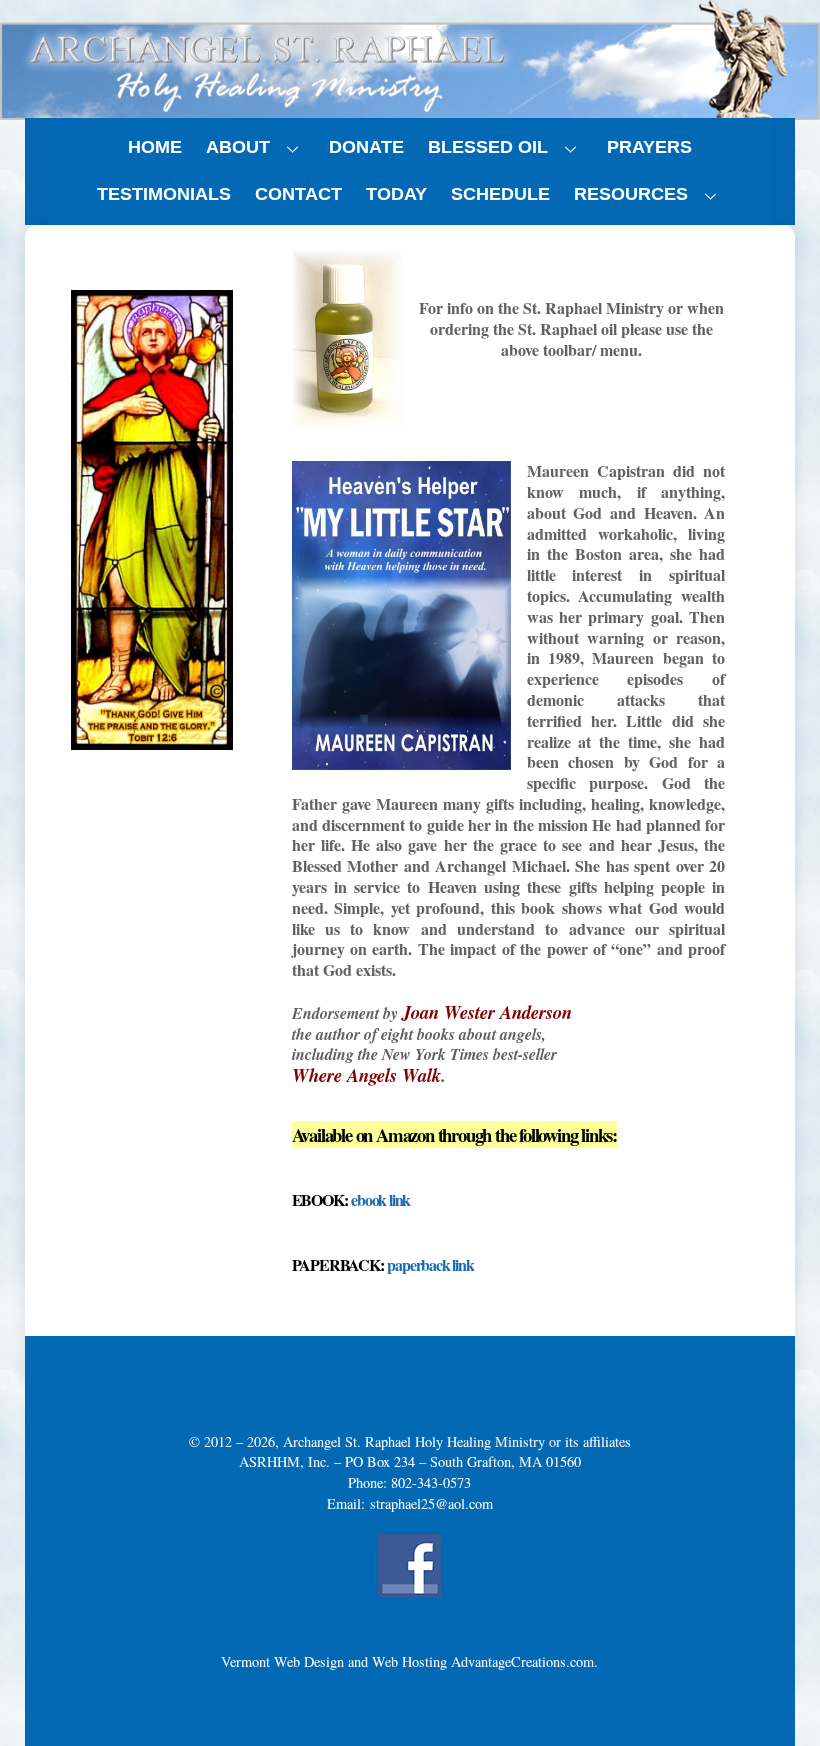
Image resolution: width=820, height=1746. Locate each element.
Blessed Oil (488, 147)
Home (155, 147)
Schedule (500, 194)
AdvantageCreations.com (522, 1661)
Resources (631, 194)
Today (396, 194)
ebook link (380, 1199)
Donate (366, 147)
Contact (298, 194)
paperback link (430, 1264)
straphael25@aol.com (431, 1503)
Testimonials (164, 194)
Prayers (649, 147)
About (238, 147)
